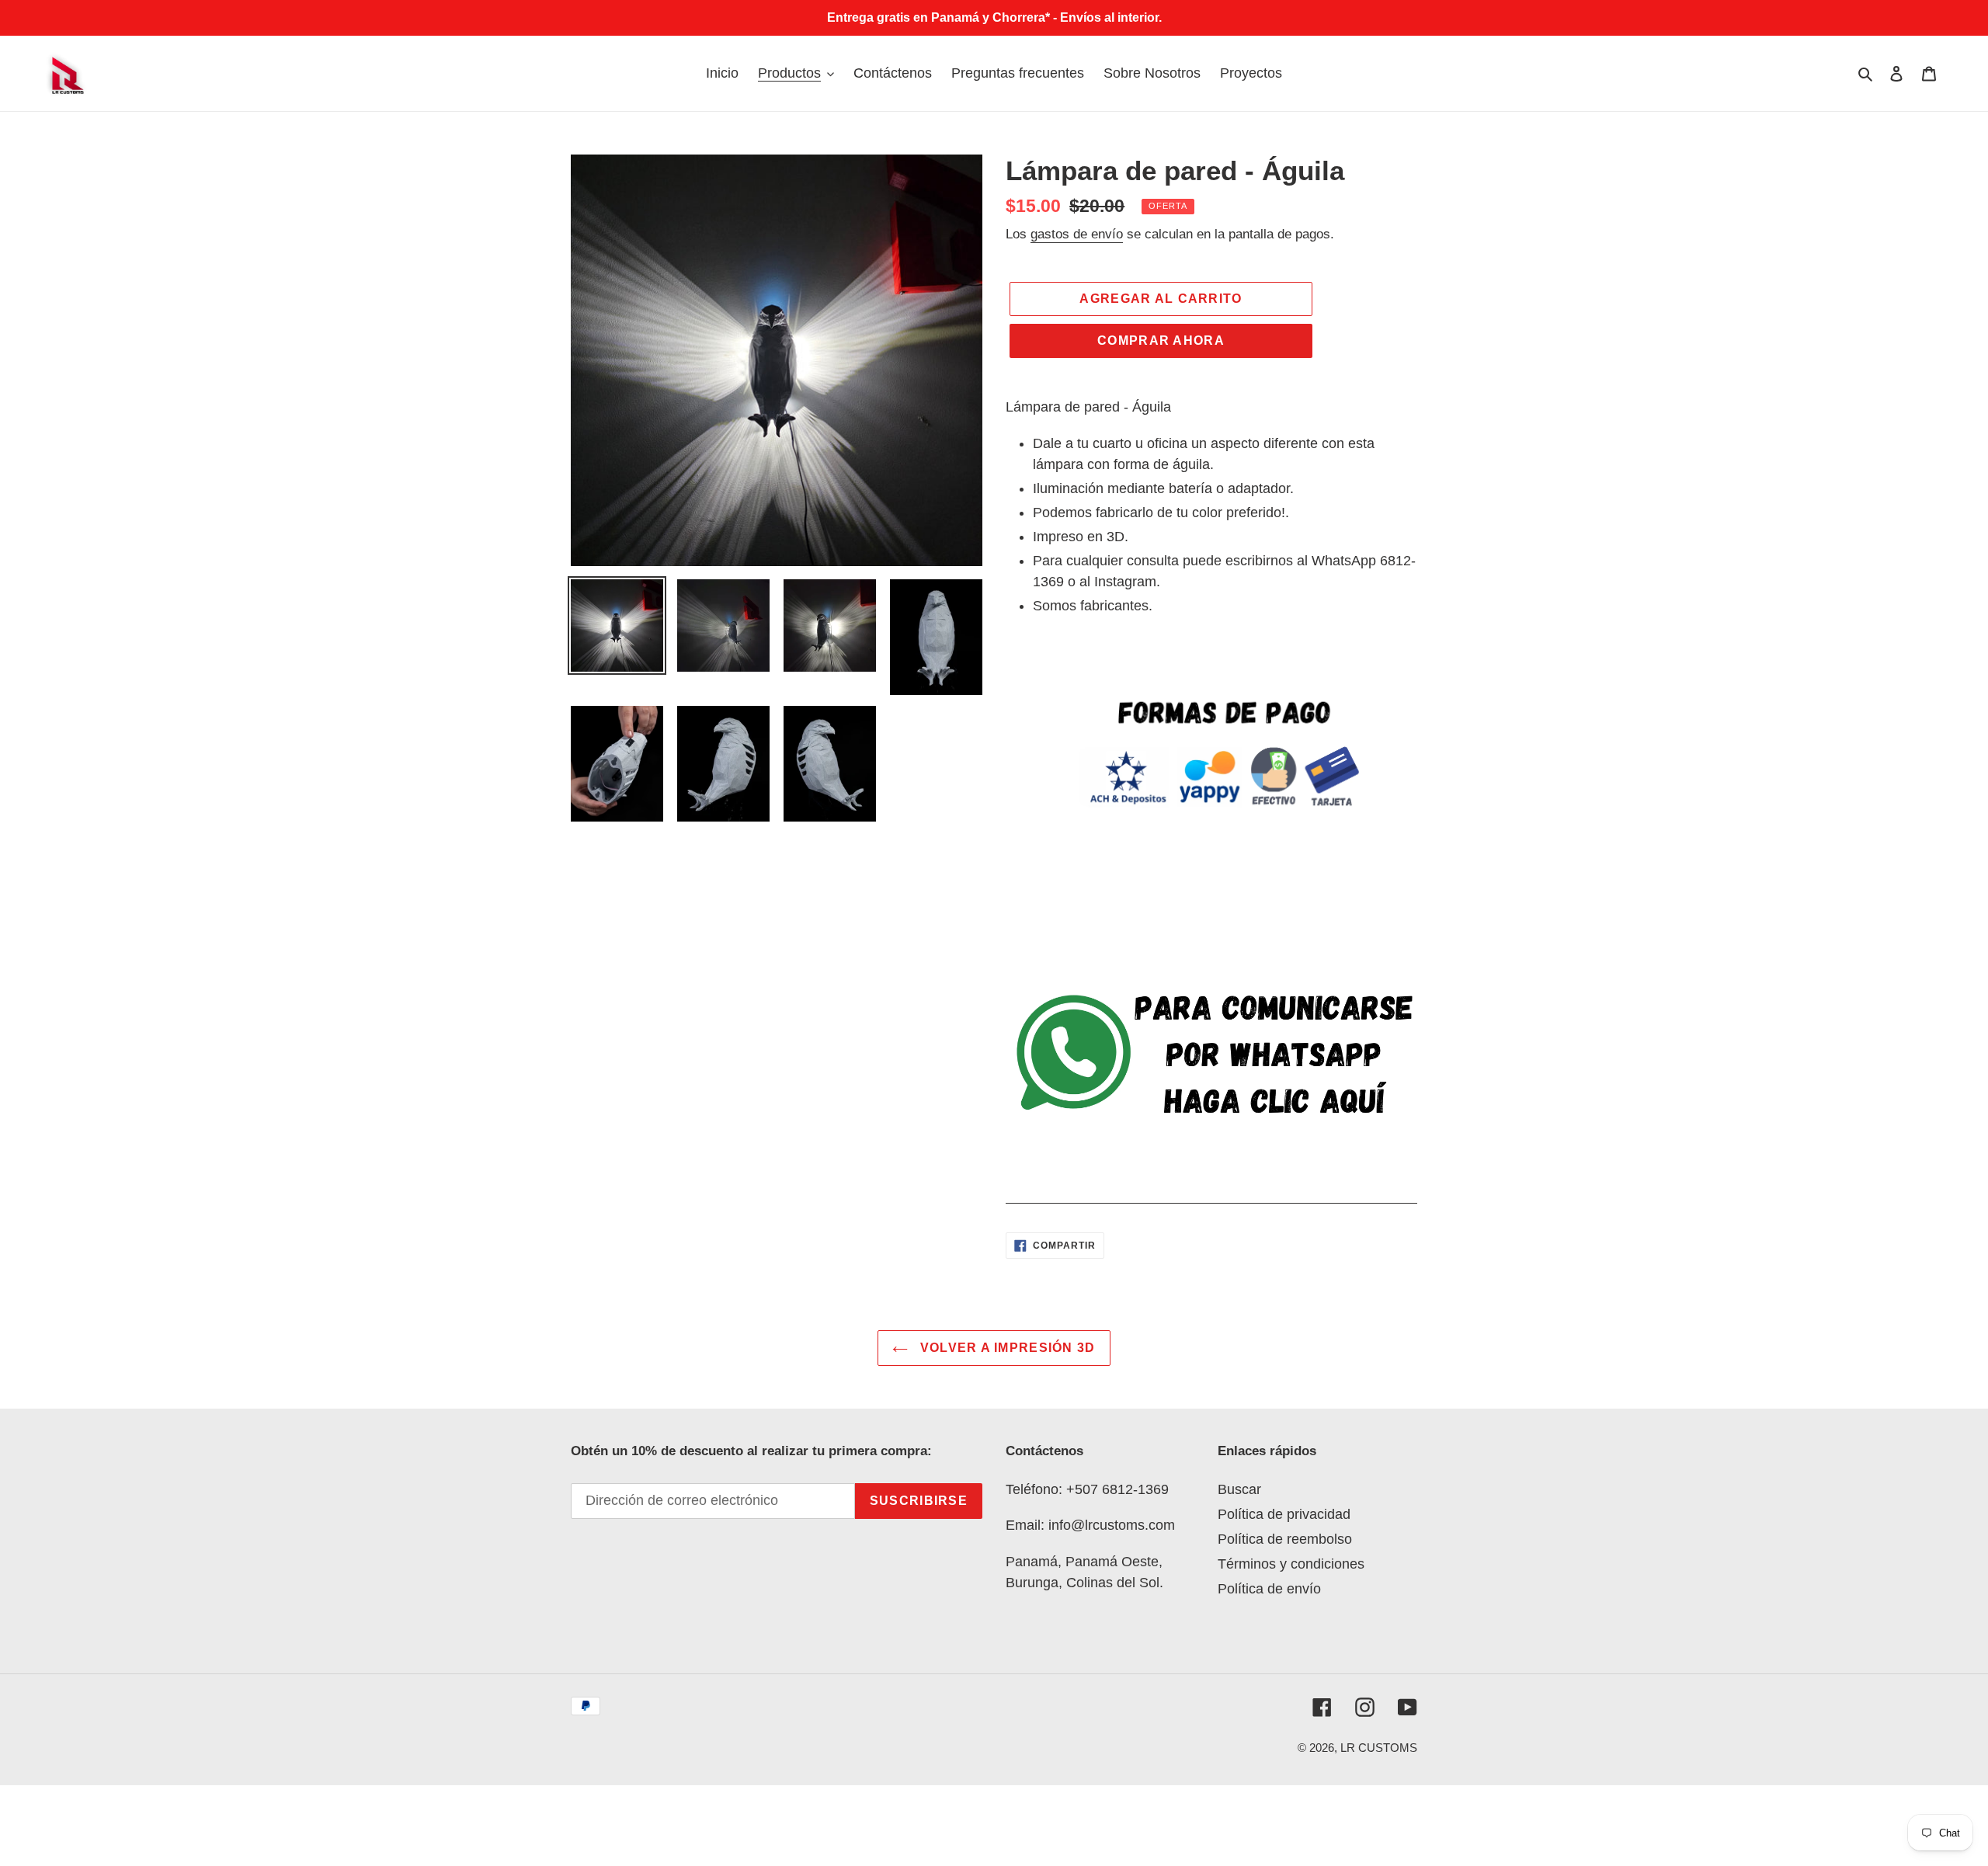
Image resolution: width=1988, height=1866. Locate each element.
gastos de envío (1077, 234)
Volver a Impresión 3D (1005, 1348)
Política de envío (1269, 1589)
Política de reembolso (1285, 1539)
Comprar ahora (1161, 341)
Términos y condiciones (1291, 1564)
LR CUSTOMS (1379, 1748)
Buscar (1239, 1489)
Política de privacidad (1284, 1514)
